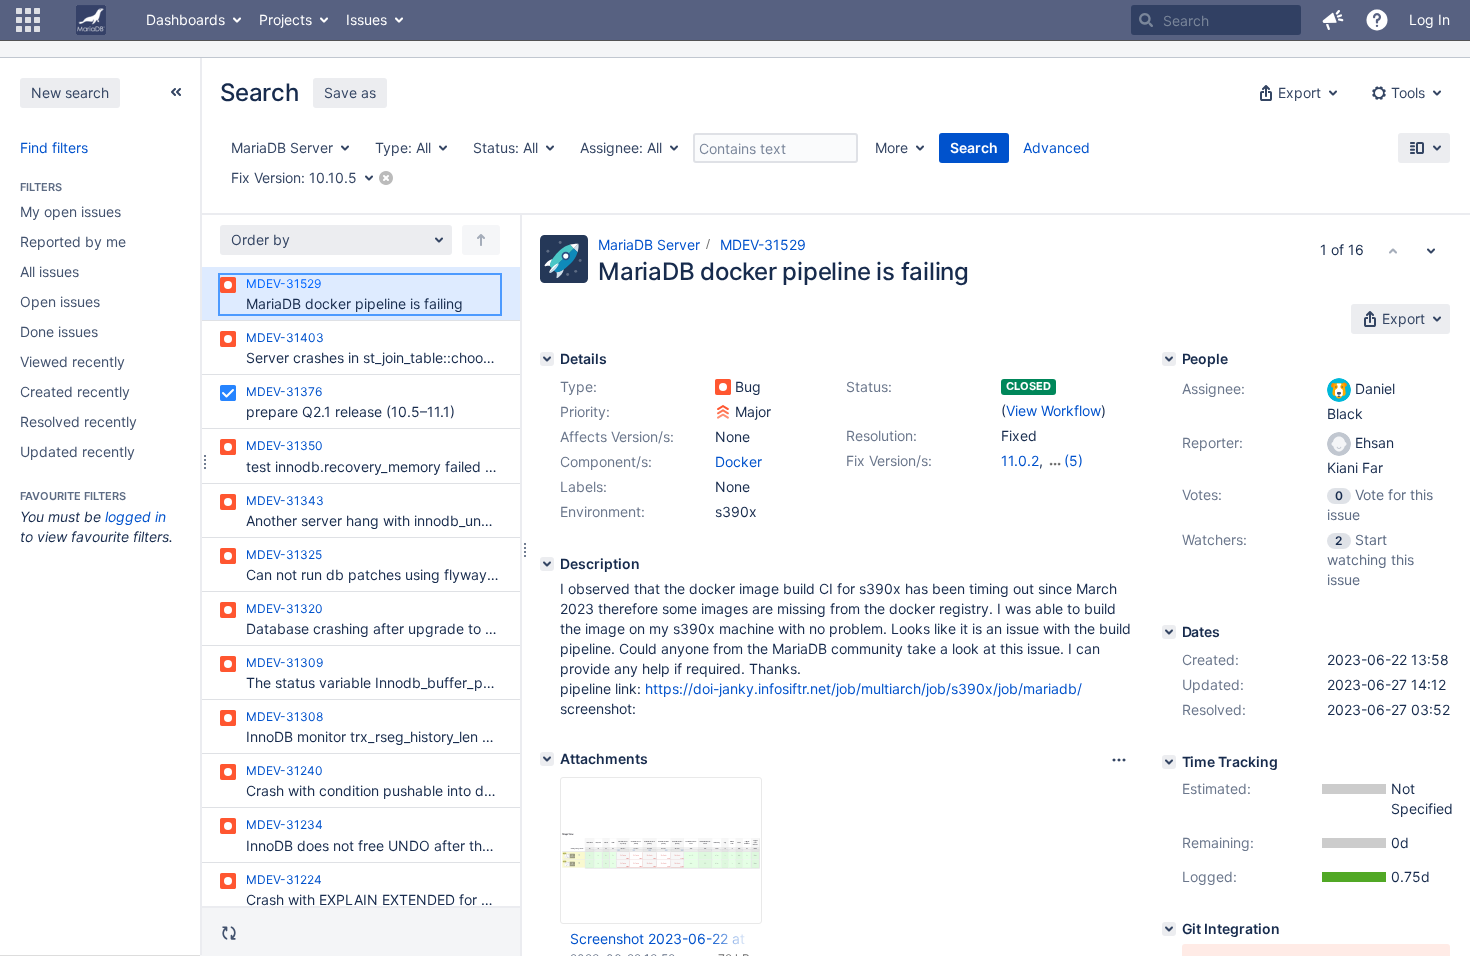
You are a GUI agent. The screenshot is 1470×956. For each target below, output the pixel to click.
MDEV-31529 (763, 244)
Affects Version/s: (617, 436)
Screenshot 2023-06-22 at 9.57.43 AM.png (660, 938)
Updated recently (77, 451)
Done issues (59, 331)
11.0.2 (1020, 460)
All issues (49, 271)
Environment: (602, 511)
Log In (1429, 19)
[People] (1169, 359)
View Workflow (1053, 410)
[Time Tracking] (1169, 762)
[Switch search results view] (1424, 148)
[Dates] (1169, 632)
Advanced (1056, 147)
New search (70, 92)
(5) (1073, 460)
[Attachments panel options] (1119, 760)
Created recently (75, 391)
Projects (285, 19)
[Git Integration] (1169, 929)
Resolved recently (78, 421)
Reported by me (73, 241)
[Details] (547, 359)
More (891, 147)
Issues (366, 19)
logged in (135, 516)
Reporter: (1212, 442)
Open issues (60, 301)
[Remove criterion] (386, 178)
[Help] (1377, 20)
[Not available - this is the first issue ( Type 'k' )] (1393, 250)
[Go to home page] (91, 20)
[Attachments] (547, 759)
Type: (578, 386)
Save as (350, 92)
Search (974, 147)
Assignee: (1213, 388)
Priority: (585, 411)
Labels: (583, 486)
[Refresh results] (229, 933)
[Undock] (176, 92)
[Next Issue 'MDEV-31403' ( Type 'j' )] (1431, 250)
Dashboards (185, 19)
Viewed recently (72, 361)
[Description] (547, 564)
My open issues (70, 211)
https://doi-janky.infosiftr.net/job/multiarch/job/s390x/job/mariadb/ (863, 688)
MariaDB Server (649, 244)
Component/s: (606, 461)
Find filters (54, 147)
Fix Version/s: (889, 460)
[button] (28, 20)
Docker (738, 461)
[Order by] (481, 240)
